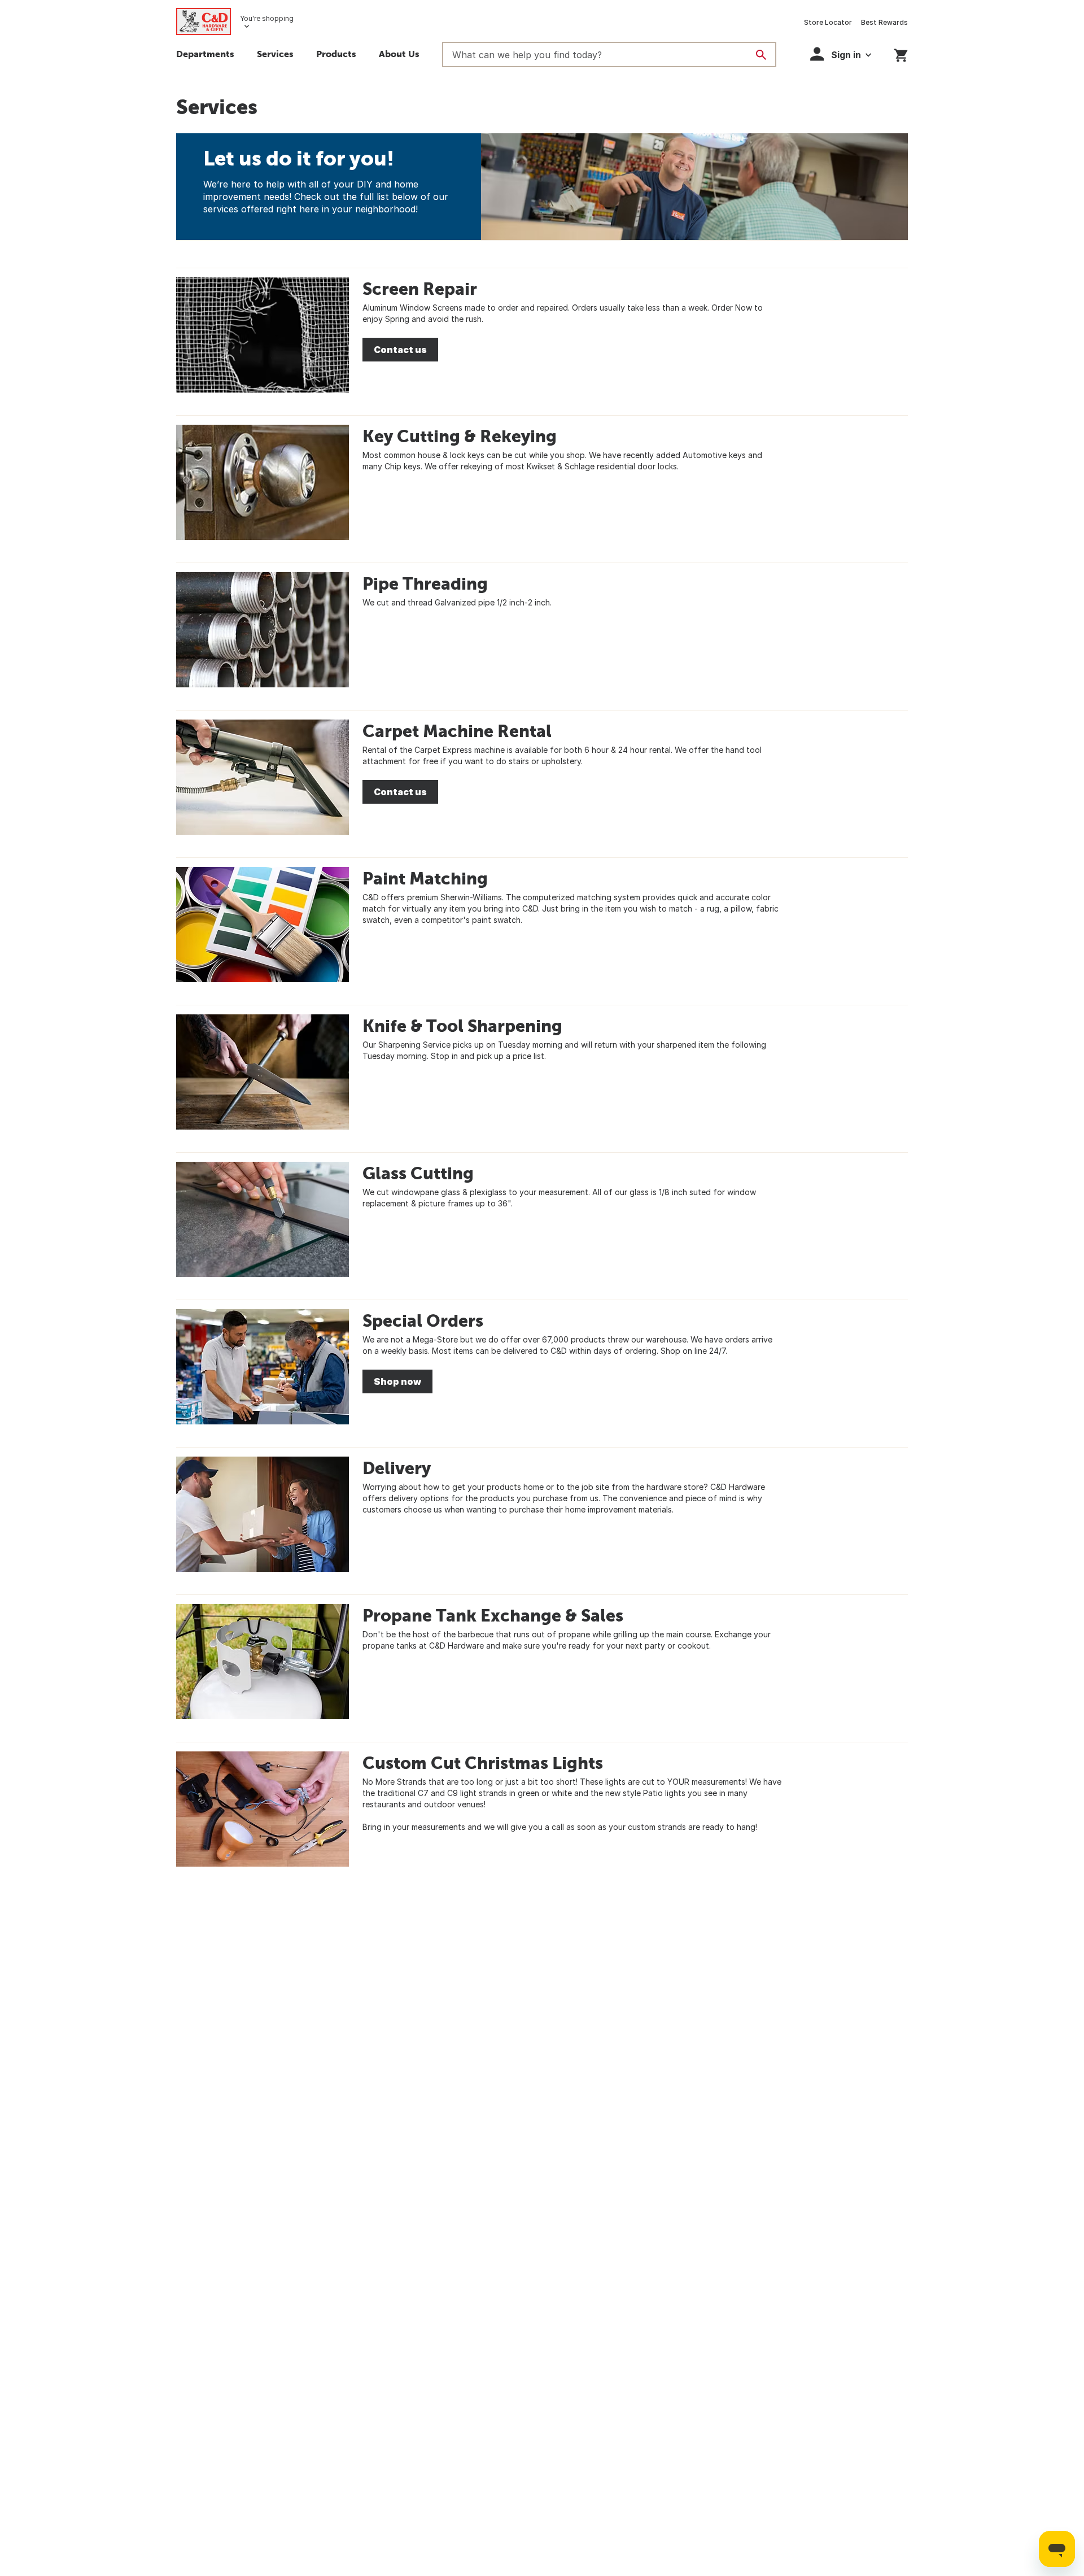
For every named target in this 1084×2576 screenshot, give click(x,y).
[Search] (761, 55)
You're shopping (267, 18)
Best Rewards (884, 22)
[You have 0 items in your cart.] (901, 53)
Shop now (397, 1381)
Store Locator (828, 22)
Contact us (400, 350)
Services (275, 54)
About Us (399, 54)
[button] (336, 55)
